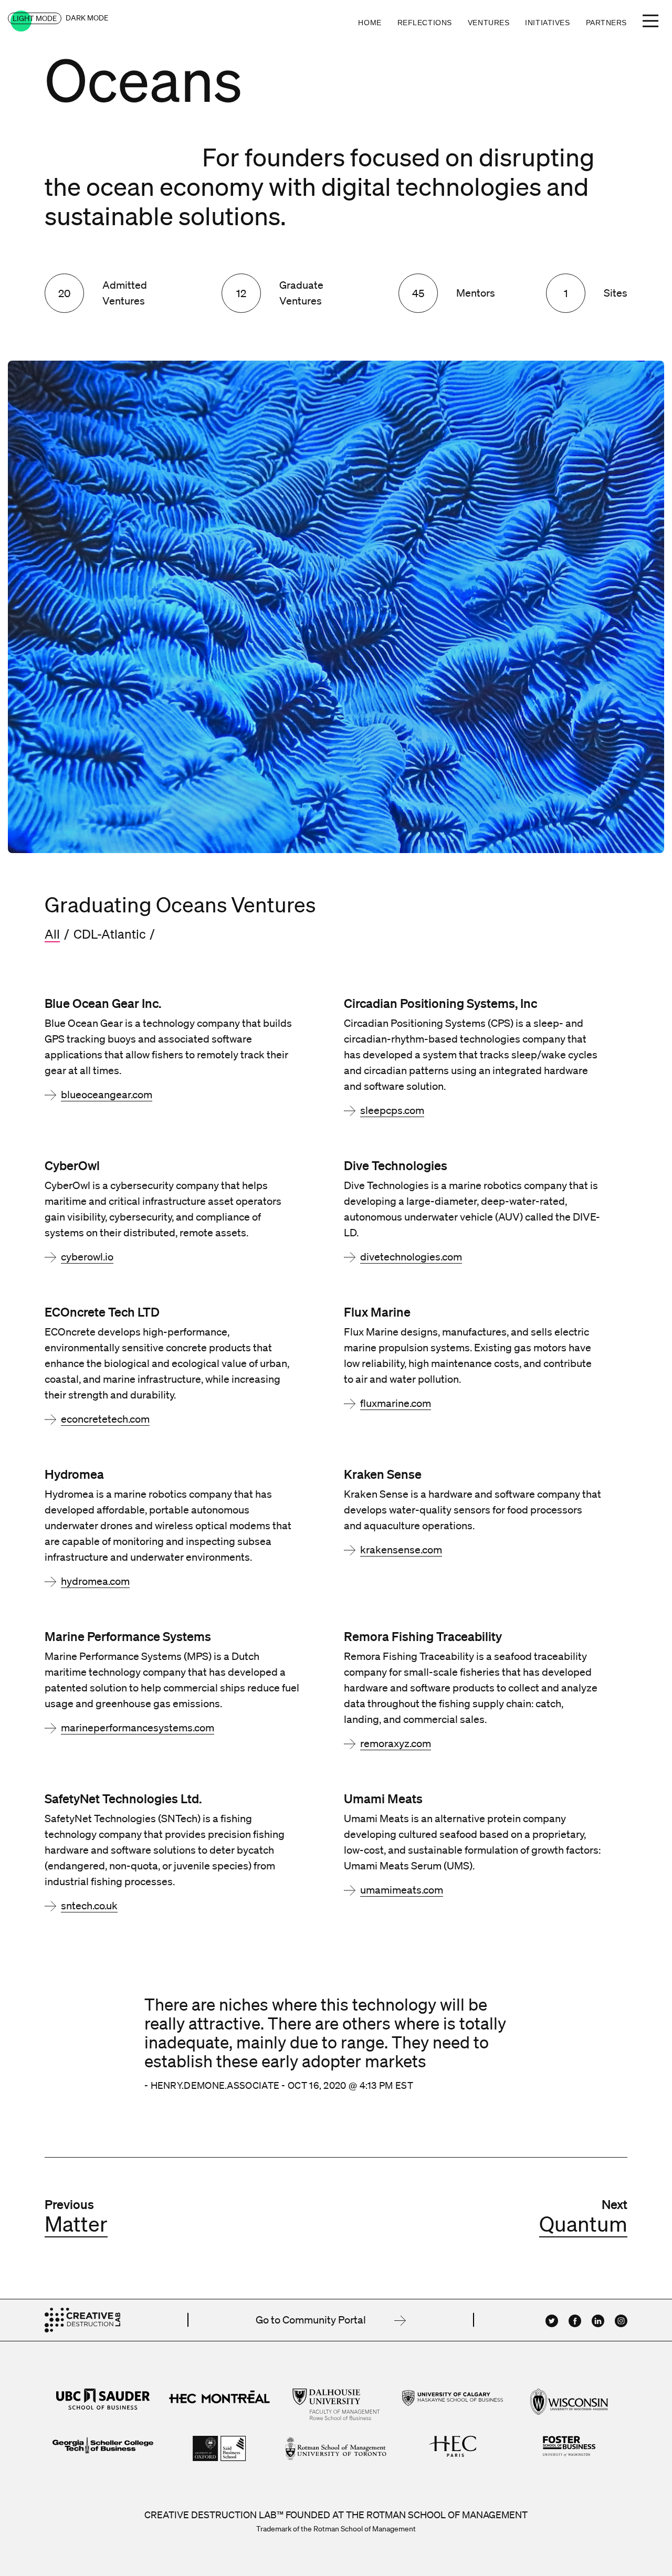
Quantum (583, 2224)
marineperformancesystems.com (138, 1728)
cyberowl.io (87, 1257)
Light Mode (35, 18)
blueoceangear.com (107, 1095)
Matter (76, 2224)
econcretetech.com (105, 1419)
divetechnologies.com (411, 1257)
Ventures (489, 23)
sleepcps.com (392, 1110)
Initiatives (547, 23)
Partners (606, 23)
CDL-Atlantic (109, 934)
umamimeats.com (402, 1890)
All (52, 934)
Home (370, 23)
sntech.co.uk (89, 1906)
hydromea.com (95, 1581)
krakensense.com (401, 1550)
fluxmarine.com (396, 1403)
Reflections (425, 23)
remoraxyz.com (396, 1743)
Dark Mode (87, 18)
